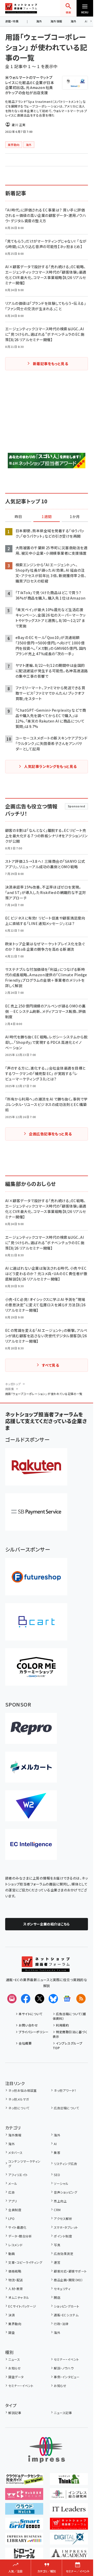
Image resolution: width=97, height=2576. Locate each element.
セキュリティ (62, 2289)
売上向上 (60, 2201)
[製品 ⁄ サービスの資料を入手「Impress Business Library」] (24, 2541)
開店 (57, 2297)
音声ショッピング (65, 2192)
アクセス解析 (63, 2218)
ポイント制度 (63, 2236)
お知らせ (14, 2368)
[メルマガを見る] (12, 1999)
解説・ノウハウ (64, 2368)
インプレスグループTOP (68, 2045)
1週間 (47, 517)
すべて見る (50, 1365)
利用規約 (62, 2025)
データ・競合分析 (20, 2236)
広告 (12, 2192)
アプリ (13, 2201)
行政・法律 (61, 2324)
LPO (11, 2218)
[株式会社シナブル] (31, 1844)
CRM (57, 2210)
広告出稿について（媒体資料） (69, 2016)
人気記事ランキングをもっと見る (50, 766)
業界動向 (15, 2324)
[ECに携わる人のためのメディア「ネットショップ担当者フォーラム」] (69, 2526)
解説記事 (15, 2413)
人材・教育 (16, 2289)
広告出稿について (66, 2108)
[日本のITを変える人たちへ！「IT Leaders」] (69, 2511)
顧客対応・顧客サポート (70, 2271)
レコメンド (15, 2245)
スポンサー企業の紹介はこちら (47, 1924)
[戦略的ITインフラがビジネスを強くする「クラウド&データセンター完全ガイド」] (24, 2481)
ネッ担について (19, 2108)
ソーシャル (61, 2183)
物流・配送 (16, 2280)
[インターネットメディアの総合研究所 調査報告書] (69, 2496)
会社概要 (25, 2043)
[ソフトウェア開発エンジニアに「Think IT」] (69, 2481)
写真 (57, 2245)
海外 (39, 21)
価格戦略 (15, 2271)
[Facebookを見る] (26, 1999)
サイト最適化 (17, 2227)
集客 (57, 2152)
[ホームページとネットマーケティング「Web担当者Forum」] (24, 2496)
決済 (12, 2315)
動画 (12, 2254)
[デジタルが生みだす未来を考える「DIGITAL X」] (69, 2541)
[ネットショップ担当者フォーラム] (46, 1968)
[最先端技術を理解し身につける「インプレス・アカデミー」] (69, 2556)
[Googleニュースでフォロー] (67, 1999)
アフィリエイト (18, 2175)
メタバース (15, 2152)
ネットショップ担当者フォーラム (21, 8)
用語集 (10, 1389)
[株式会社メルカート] (31, 1767)
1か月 (75, 517)
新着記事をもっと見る (51, 364)
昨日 (18, 517)
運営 (57, 2262)
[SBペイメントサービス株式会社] (36, 1512)
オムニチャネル (19, 2297)
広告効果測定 (64, 2254)
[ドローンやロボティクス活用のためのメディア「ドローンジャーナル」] (24, 2556)
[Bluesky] (53, 1999)
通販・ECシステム (66, 2315)
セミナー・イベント (66, 2359)
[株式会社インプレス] (47, 2450)
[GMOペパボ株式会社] (36, 1667)
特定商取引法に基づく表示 (70, 2034)
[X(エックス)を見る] (40, 1999)
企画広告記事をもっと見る (50, 1134)
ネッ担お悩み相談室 (22, 2090)
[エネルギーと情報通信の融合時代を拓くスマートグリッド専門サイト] (24, 2526)
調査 (12, 2332)
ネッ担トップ (13, 1384)
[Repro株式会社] (31, 1728)
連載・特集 (12, 21)
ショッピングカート (66, 2306)
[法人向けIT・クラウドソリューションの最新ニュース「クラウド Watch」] (24, 2511)
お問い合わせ (28, 2025)
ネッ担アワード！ (65, 2090)
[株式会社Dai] (36, 1622)
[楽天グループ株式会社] (36, 1467)
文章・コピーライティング (25, 2262)
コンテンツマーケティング (24, 2164)
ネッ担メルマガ (18, 2099)
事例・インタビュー (67, 2377)
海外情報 (56, 21)
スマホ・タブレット (66, 2227)
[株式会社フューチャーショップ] (36, 1577)
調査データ (16, 2377)
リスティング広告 (65, 2164)
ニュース (14, 2359)
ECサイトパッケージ (22, 2306)
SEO (57, 2175)
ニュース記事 (63, 2413)
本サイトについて (31, 2014)
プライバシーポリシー (33, 2032)
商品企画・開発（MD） (68, 2280)
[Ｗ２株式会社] (31, 1806)
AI (55, 2144)
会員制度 (15, 2210)
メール (13, 2183)
